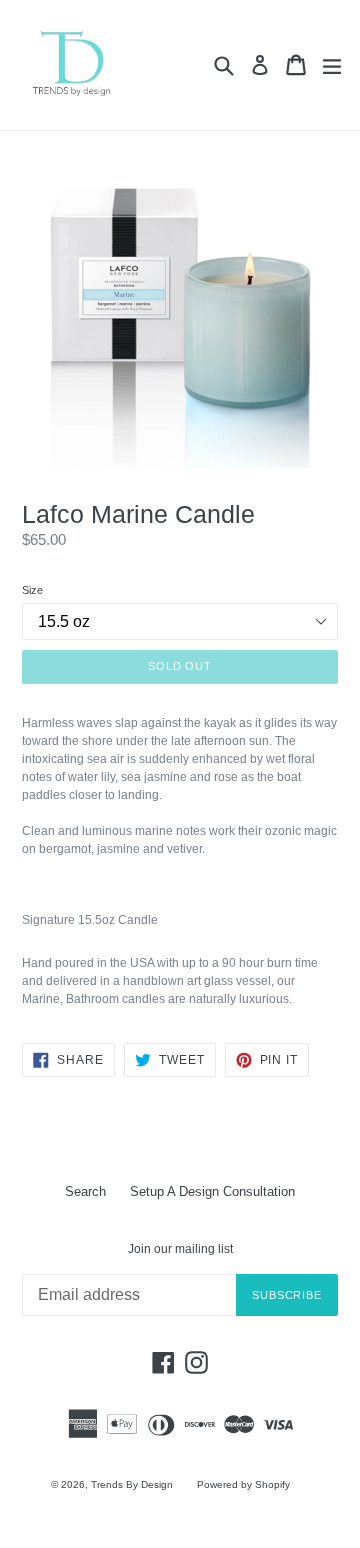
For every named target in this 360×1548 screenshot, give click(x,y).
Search (85, 1191)
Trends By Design (132, 1484)
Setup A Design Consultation (212, 1191)
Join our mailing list (180, 1249)
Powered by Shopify (243, 1484)
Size (32, 590)
